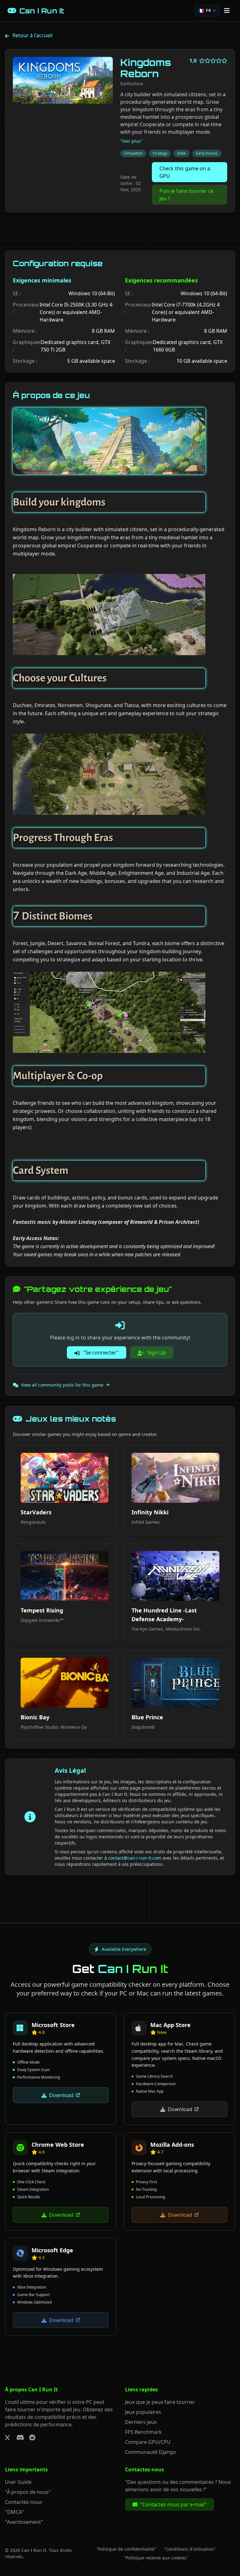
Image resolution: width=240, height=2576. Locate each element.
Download (61, 2095)
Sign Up (156, 1353)
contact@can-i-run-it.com (135, 1858)
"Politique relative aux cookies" (156, 2558)
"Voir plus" (131, 141)
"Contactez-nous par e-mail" (173, 2504)
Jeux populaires (143, 2412)
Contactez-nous (24, 2502)
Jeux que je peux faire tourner (160, 2402)
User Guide (18, 2482)
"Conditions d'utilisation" (190, 2549)
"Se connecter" (100, 1353)
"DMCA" (14, 2512)
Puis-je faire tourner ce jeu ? (186, 195)
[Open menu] (227, 11)
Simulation (133, 153)
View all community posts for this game (62, 1385)
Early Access (207, 153)
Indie (182, 153)
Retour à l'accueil (32, 35)
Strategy (160, 153)
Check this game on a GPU (185, 172)
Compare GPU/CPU (148, 2442)
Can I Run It (34, 2550)
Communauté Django (150, 2452)
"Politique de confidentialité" (126, 2549)
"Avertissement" (24, 2522)
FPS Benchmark (143, 2432)
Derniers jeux (141, 2422)
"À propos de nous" (28, 2492)
